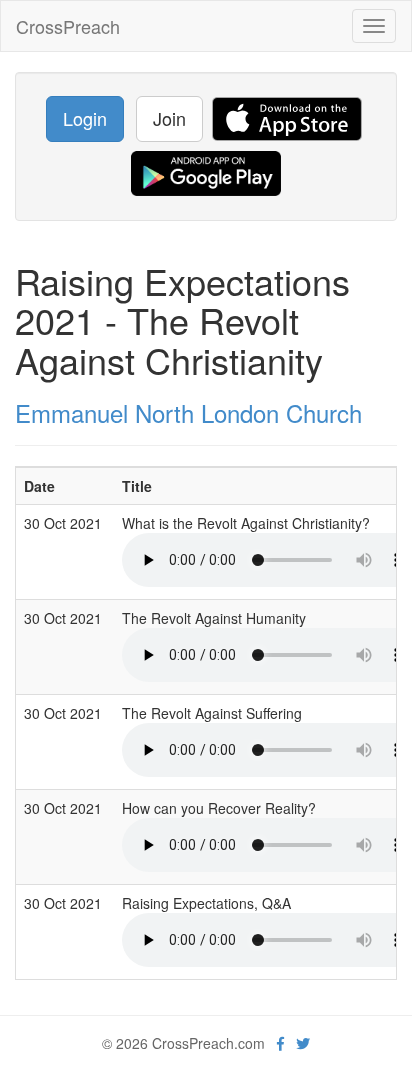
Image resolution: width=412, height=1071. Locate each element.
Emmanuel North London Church (188, 412)
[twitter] (303, 1043)
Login (85, 118)
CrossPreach (68, 26)
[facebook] (280, 1043)
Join (169, 118)
